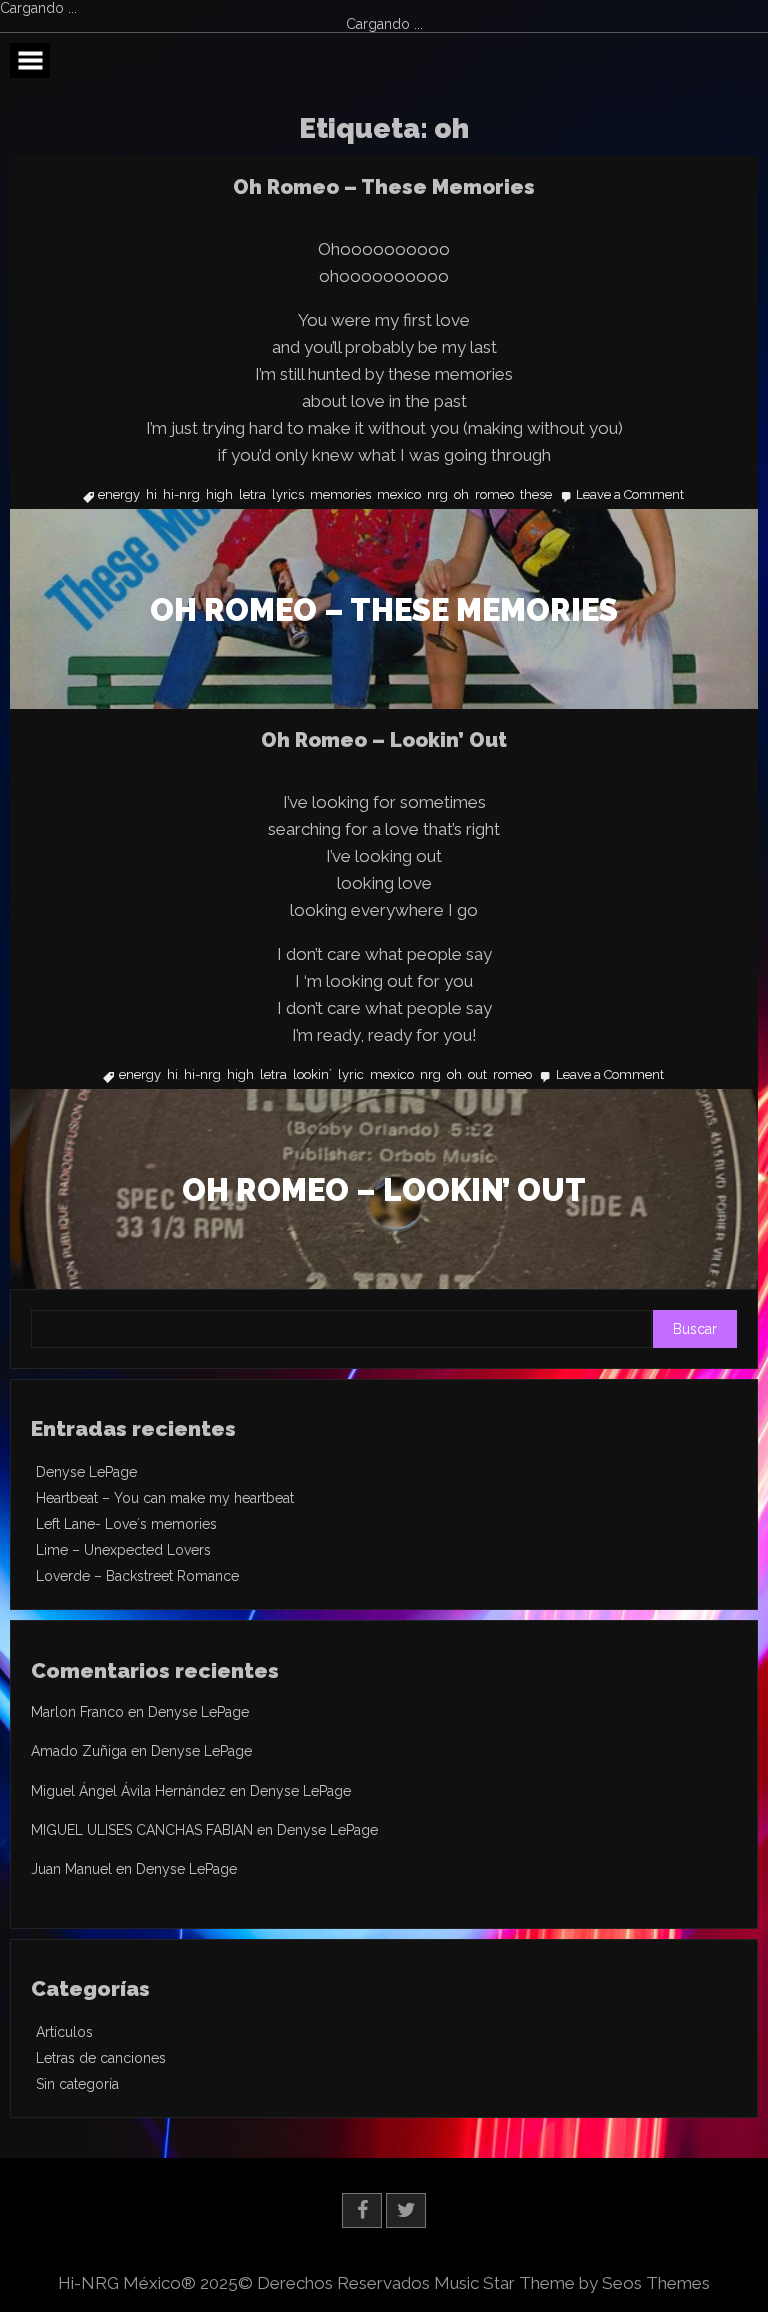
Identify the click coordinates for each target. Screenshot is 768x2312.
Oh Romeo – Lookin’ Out (384, 740)
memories (340, 495)
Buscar (695, 1329)
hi (151, 495)
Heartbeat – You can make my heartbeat (165, 1498)
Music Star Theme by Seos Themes (572, 2283)
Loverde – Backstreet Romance (137, 1576)
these (536, 495)
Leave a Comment (630, 495)
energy (119, 495)
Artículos (64, 2032)
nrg (437, 495)
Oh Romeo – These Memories (384, 187)
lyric (351, 1075)
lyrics (288, 495)
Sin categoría (77, 2084)
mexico (399, 495)
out (477, 1075)
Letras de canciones (101, 2058)
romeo (494, 495)
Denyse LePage (86, 1472)
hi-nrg (181, 495)
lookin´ (312, 1075)
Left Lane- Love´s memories (126, 1524)
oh (461, 495)
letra (252, 495)
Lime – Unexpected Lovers (123, 1550)
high (219, 495)
